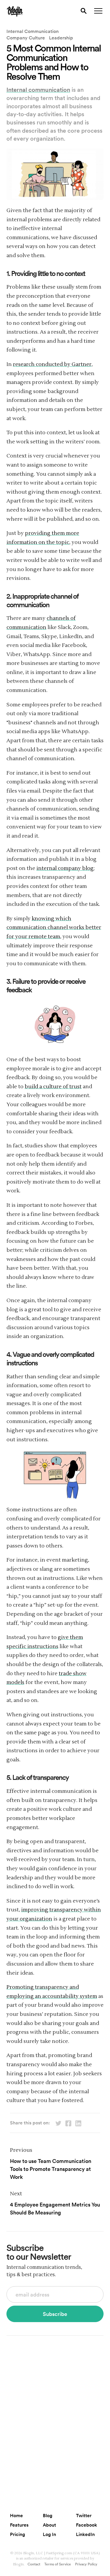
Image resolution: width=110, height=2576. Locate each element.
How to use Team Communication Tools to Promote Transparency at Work (51, 2169)
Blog (48, 2515)
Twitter (84, 2515)
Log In (49, 2534)
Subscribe (55, 2314)
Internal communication (38, 89)
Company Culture (26, 38)
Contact (34, 2564)
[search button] (84, 11)
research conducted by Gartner (52, 364)
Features (19, 2525)
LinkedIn (85, 2534)
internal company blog (65, 868)
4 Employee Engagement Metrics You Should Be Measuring (55, 2208)
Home (16, 2515)
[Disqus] (55, 2415)
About (49, 2525)
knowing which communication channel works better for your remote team (54, 928)
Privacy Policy (86, 2564)
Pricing (17, 2534)
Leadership (61, 38)
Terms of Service (58, 2564)
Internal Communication (33, 31)
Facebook (87, 2525)
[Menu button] (98, 11)
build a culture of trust (53, 1087)
